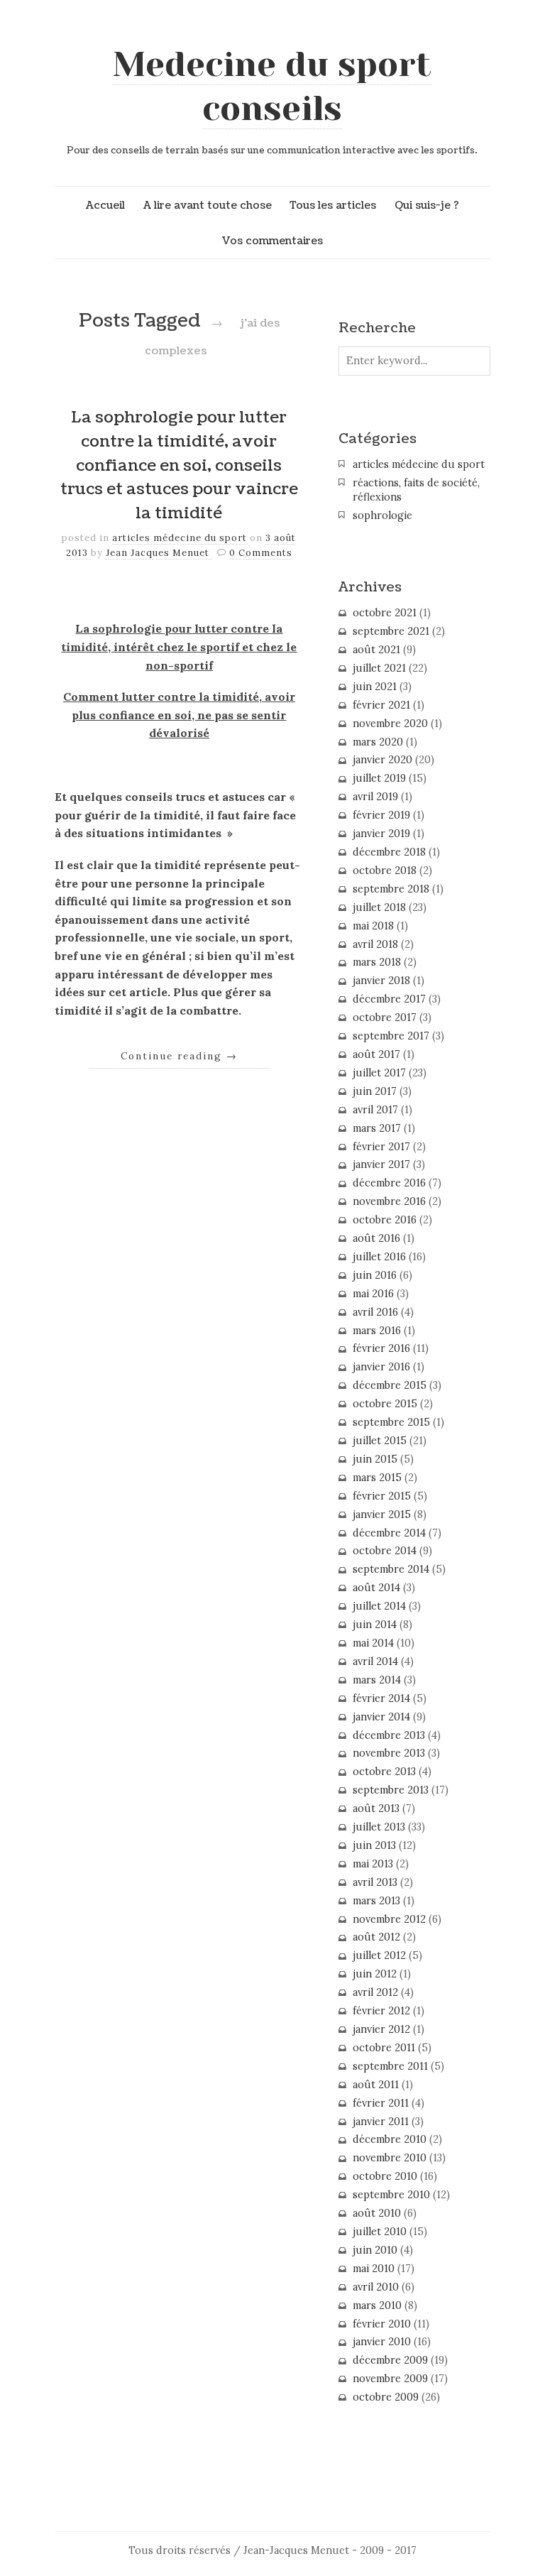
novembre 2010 (390, 2158)
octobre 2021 (385, 613)
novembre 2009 (390, 2379)
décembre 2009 (390, 2360)
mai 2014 (373, 1643)
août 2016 (376, 1238)
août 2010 (377, 2213)
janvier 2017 (381, 1164)
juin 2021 (375, 687)
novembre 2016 (389, 1201)
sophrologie (382, 515)
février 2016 (381, 1348)
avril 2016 (375, 1312)
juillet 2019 (379, 778)
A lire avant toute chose (208, 205)
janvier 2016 (381, 1367)
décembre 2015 (390, 1385)
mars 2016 (377, 1331)
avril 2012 (375, 1992)
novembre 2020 (390, 724)
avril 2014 (375, 1661)
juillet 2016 (379, 1257)
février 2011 (381, 2103)
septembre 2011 (390, 2066)
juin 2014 (375, 1625)
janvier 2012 (381, 2029)
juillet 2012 (379, 1955)
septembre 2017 (391, 1036)
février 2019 (381, 815)
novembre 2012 (389, 1919)
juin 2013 (374, 1845)
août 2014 (376, 1588)
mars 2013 (376, 1901)
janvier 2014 (381, 1717)
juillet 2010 (380, 2232)
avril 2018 (375, 944)
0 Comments (261, 553)
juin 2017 (375, 1091)
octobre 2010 (385, 2176)
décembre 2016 (389, 1183)
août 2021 (376, 650)
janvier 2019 (381, 834)
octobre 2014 (385, 1551)
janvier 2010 (382, 2342)
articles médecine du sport (180, 538)
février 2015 (382, 1496)
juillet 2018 (379, 907)
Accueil (105, 205)
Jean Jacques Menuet (159, 553)
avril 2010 (376, 2287)
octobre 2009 (386, 2397)
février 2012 (381, 2011)
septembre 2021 (391, 631)
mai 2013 (373, 1864)
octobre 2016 (385, 1220)
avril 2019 (375, 797)
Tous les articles (333, 205)
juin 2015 (375, 1459)
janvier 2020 (382, 760)
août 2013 (376, 1808)
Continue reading (179, 1056)
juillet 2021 (379, 668)
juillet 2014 (379, 1606)
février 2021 (381, 705)
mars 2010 (377, 2305)
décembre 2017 (389, 999)
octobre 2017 (385, 1017)
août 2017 (376, 1054)
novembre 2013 (389, 1753)
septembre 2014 (391, 1569)
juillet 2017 (379, 1073)
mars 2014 (377, 1680)
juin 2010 (375, 2250)
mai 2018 (373, 926)
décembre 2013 (389, 1735)
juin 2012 (375, 1974)
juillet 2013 (379, 1827)
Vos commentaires (272, 241)
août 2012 (376, 1937)
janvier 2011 (381, 2122)
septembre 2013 (391, 1790)
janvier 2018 (381, 981)
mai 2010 (374, 2269)
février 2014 (381, 1698)
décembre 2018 (389, 852)
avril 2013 (375, 1882)
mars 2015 (377, 1478)
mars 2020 (378, 742)
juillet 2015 (380, 1441)
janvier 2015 (382, 1515)
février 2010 (382, 2324)
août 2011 (376, 2085)
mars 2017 (377, 1128)
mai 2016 (373, 1294)
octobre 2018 (385, 871)
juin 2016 (375, 1275)
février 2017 (381, 1147)
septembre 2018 (391, 889)
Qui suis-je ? (427, 205)
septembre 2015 (391, 1422)
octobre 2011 (384, 2048)
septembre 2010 (391, 2195)
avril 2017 (375, 1110)
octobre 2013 (384, 1772)
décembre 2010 (390, 2139)
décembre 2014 (389, 1533)
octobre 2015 (385, 1404)
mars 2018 (377, 962)
